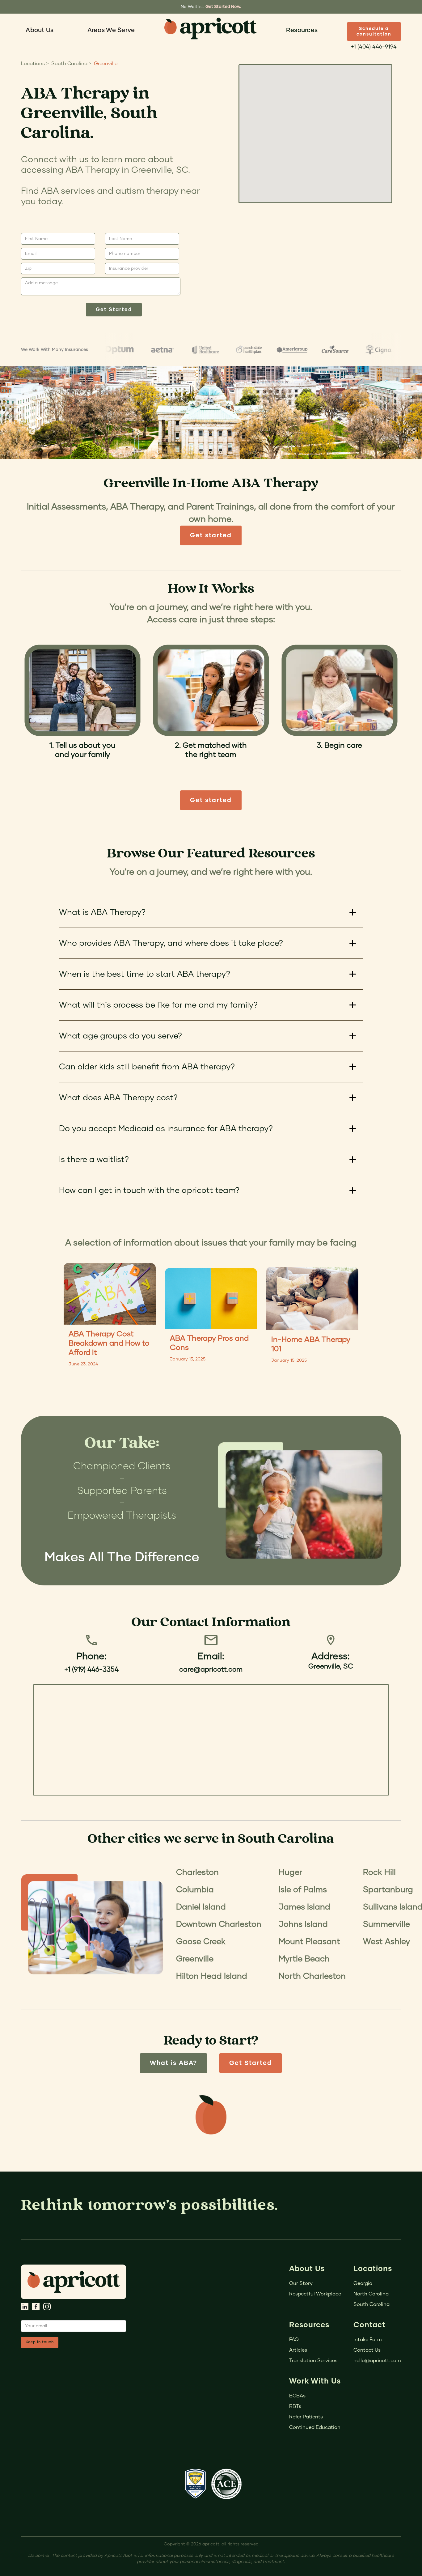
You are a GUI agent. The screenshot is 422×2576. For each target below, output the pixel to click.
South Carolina (371, 2304)
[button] (40, 30)
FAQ (294, 2340)
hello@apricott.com (377, 2361)
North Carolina (371, 2294)
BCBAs (297, 2396)
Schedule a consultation (374, 32)
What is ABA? (173, 2063)
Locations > (35, 64)
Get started (211, 535)
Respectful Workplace (315, 2294)
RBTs (295, 2406)
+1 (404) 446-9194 (374, 47)
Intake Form (368, 2340)
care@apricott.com (211, 1670)
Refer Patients (306, 2417)
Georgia (363, 2283)
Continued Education (315, 2427)
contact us (367, 2350)
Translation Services (313, 2361)
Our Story (301, 2283)
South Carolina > (71, 64)
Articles (298, 2350)
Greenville (106, 64)
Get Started (251, 2063)
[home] (210, 28)
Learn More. (232, 7)
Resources (302, 30)
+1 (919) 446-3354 (91, 1670)
